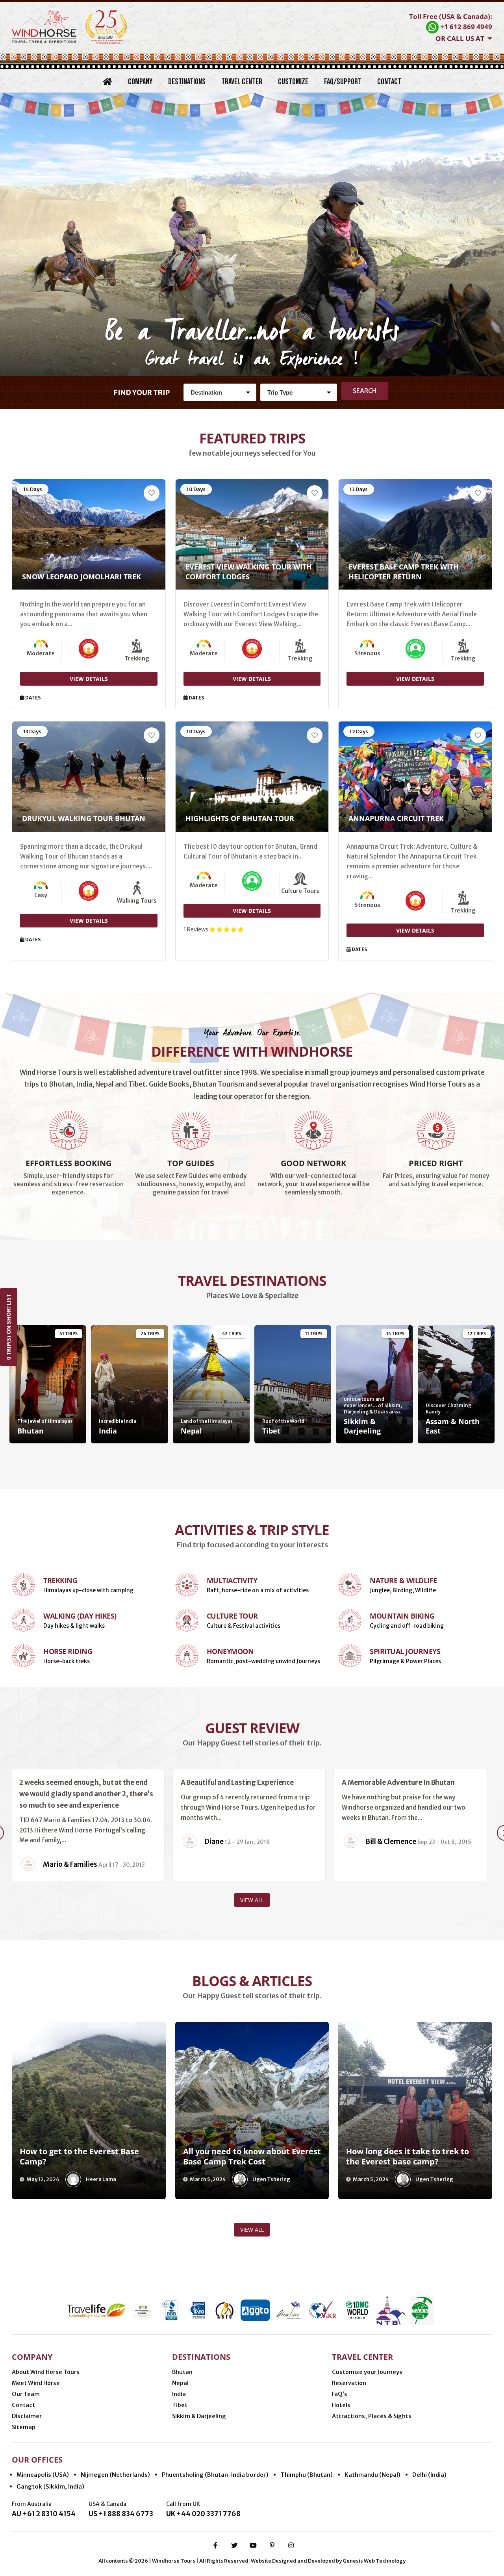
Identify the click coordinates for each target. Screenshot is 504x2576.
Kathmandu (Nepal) (372, 2475)
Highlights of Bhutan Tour (240, 818)
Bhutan (182, 2372)
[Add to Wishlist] (152, 493)
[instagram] (291, 2545)
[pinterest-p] (272, 2545)
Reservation (349, 2383)
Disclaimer (27, 2416)
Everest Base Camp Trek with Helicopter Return (404, 572)
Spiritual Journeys (405, 1651)
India (179, 2394)
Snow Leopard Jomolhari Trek (82, 577)
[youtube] (253, 2545)
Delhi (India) (429, 2475)
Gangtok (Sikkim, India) (50, 2486)
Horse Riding (68, 1651)
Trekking (60, 1580)
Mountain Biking (402, 1616)
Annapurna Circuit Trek (396, 818)
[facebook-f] (215, 2545)
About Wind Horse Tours (46, 2372)
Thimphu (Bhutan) (307, 2475)
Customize (293, 82)
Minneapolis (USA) (43, 2475)
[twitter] (234, 2545)
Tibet (180, 2405)
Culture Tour (232, 1616)
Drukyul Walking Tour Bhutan (84, 818)
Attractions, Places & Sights (372, 2416)
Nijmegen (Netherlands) (115, 2475)
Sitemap (24, 2427)
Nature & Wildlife (403, 1580)
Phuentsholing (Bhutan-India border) (215, 2475)
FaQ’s (340, 2394)
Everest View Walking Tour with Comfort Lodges (249, 572)
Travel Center (242, 82)
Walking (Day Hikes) (80, 1616)
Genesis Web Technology (374, 2561)
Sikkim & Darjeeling (199, 2416)
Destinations (187, 82)
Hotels (341, 2405)
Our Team (26, 2394)
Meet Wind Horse (36, 2383)
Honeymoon (230, 1651)
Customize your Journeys (367, 2372)
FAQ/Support (343, 82)
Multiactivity (232, 1580)
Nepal (180, 2383)
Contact (389, 82)
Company (140, 82)
